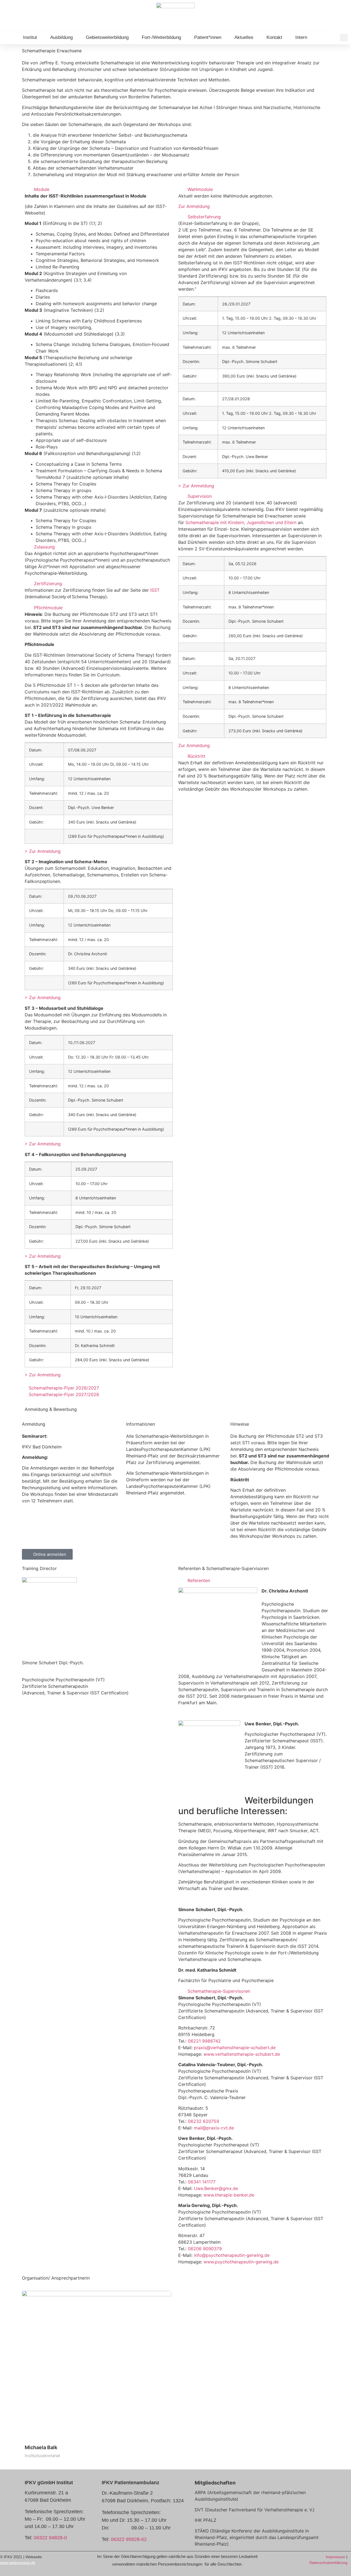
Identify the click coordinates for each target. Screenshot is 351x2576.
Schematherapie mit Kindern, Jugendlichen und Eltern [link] (241, 522)
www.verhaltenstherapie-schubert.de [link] (242, 2054)
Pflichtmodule (48, 608)
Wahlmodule (200, 189)
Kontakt (274, 37)
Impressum (336, 2557)
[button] (344, 38)
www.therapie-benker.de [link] (229, 2195)
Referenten (199, 1580)
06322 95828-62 (129, 2539)
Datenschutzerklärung (328, 2563)
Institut (30, 37)
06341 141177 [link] (202, 2182)
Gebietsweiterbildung (107, 37)
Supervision (200, 496)
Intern (301, 37)
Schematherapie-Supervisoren (219, 1991)
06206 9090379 (205, 2249)
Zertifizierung (48, 584)
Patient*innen (208, 37)
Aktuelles (244, 37)
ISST (155, 590)
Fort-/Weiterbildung (161, 37)
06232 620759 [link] (203, 2121)
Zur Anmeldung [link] (194, 206)
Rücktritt (196, 756)
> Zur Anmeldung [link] (43, 851)
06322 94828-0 (50, 2538)
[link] (235, 2048)
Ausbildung (61, 37)
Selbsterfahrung (204, 217)
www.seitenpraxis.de (18, 2563)
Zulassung (44, 547)
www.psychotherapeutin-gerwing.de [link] (241, 2262)
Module (42, 189)
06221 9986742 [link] (204, 2041)
